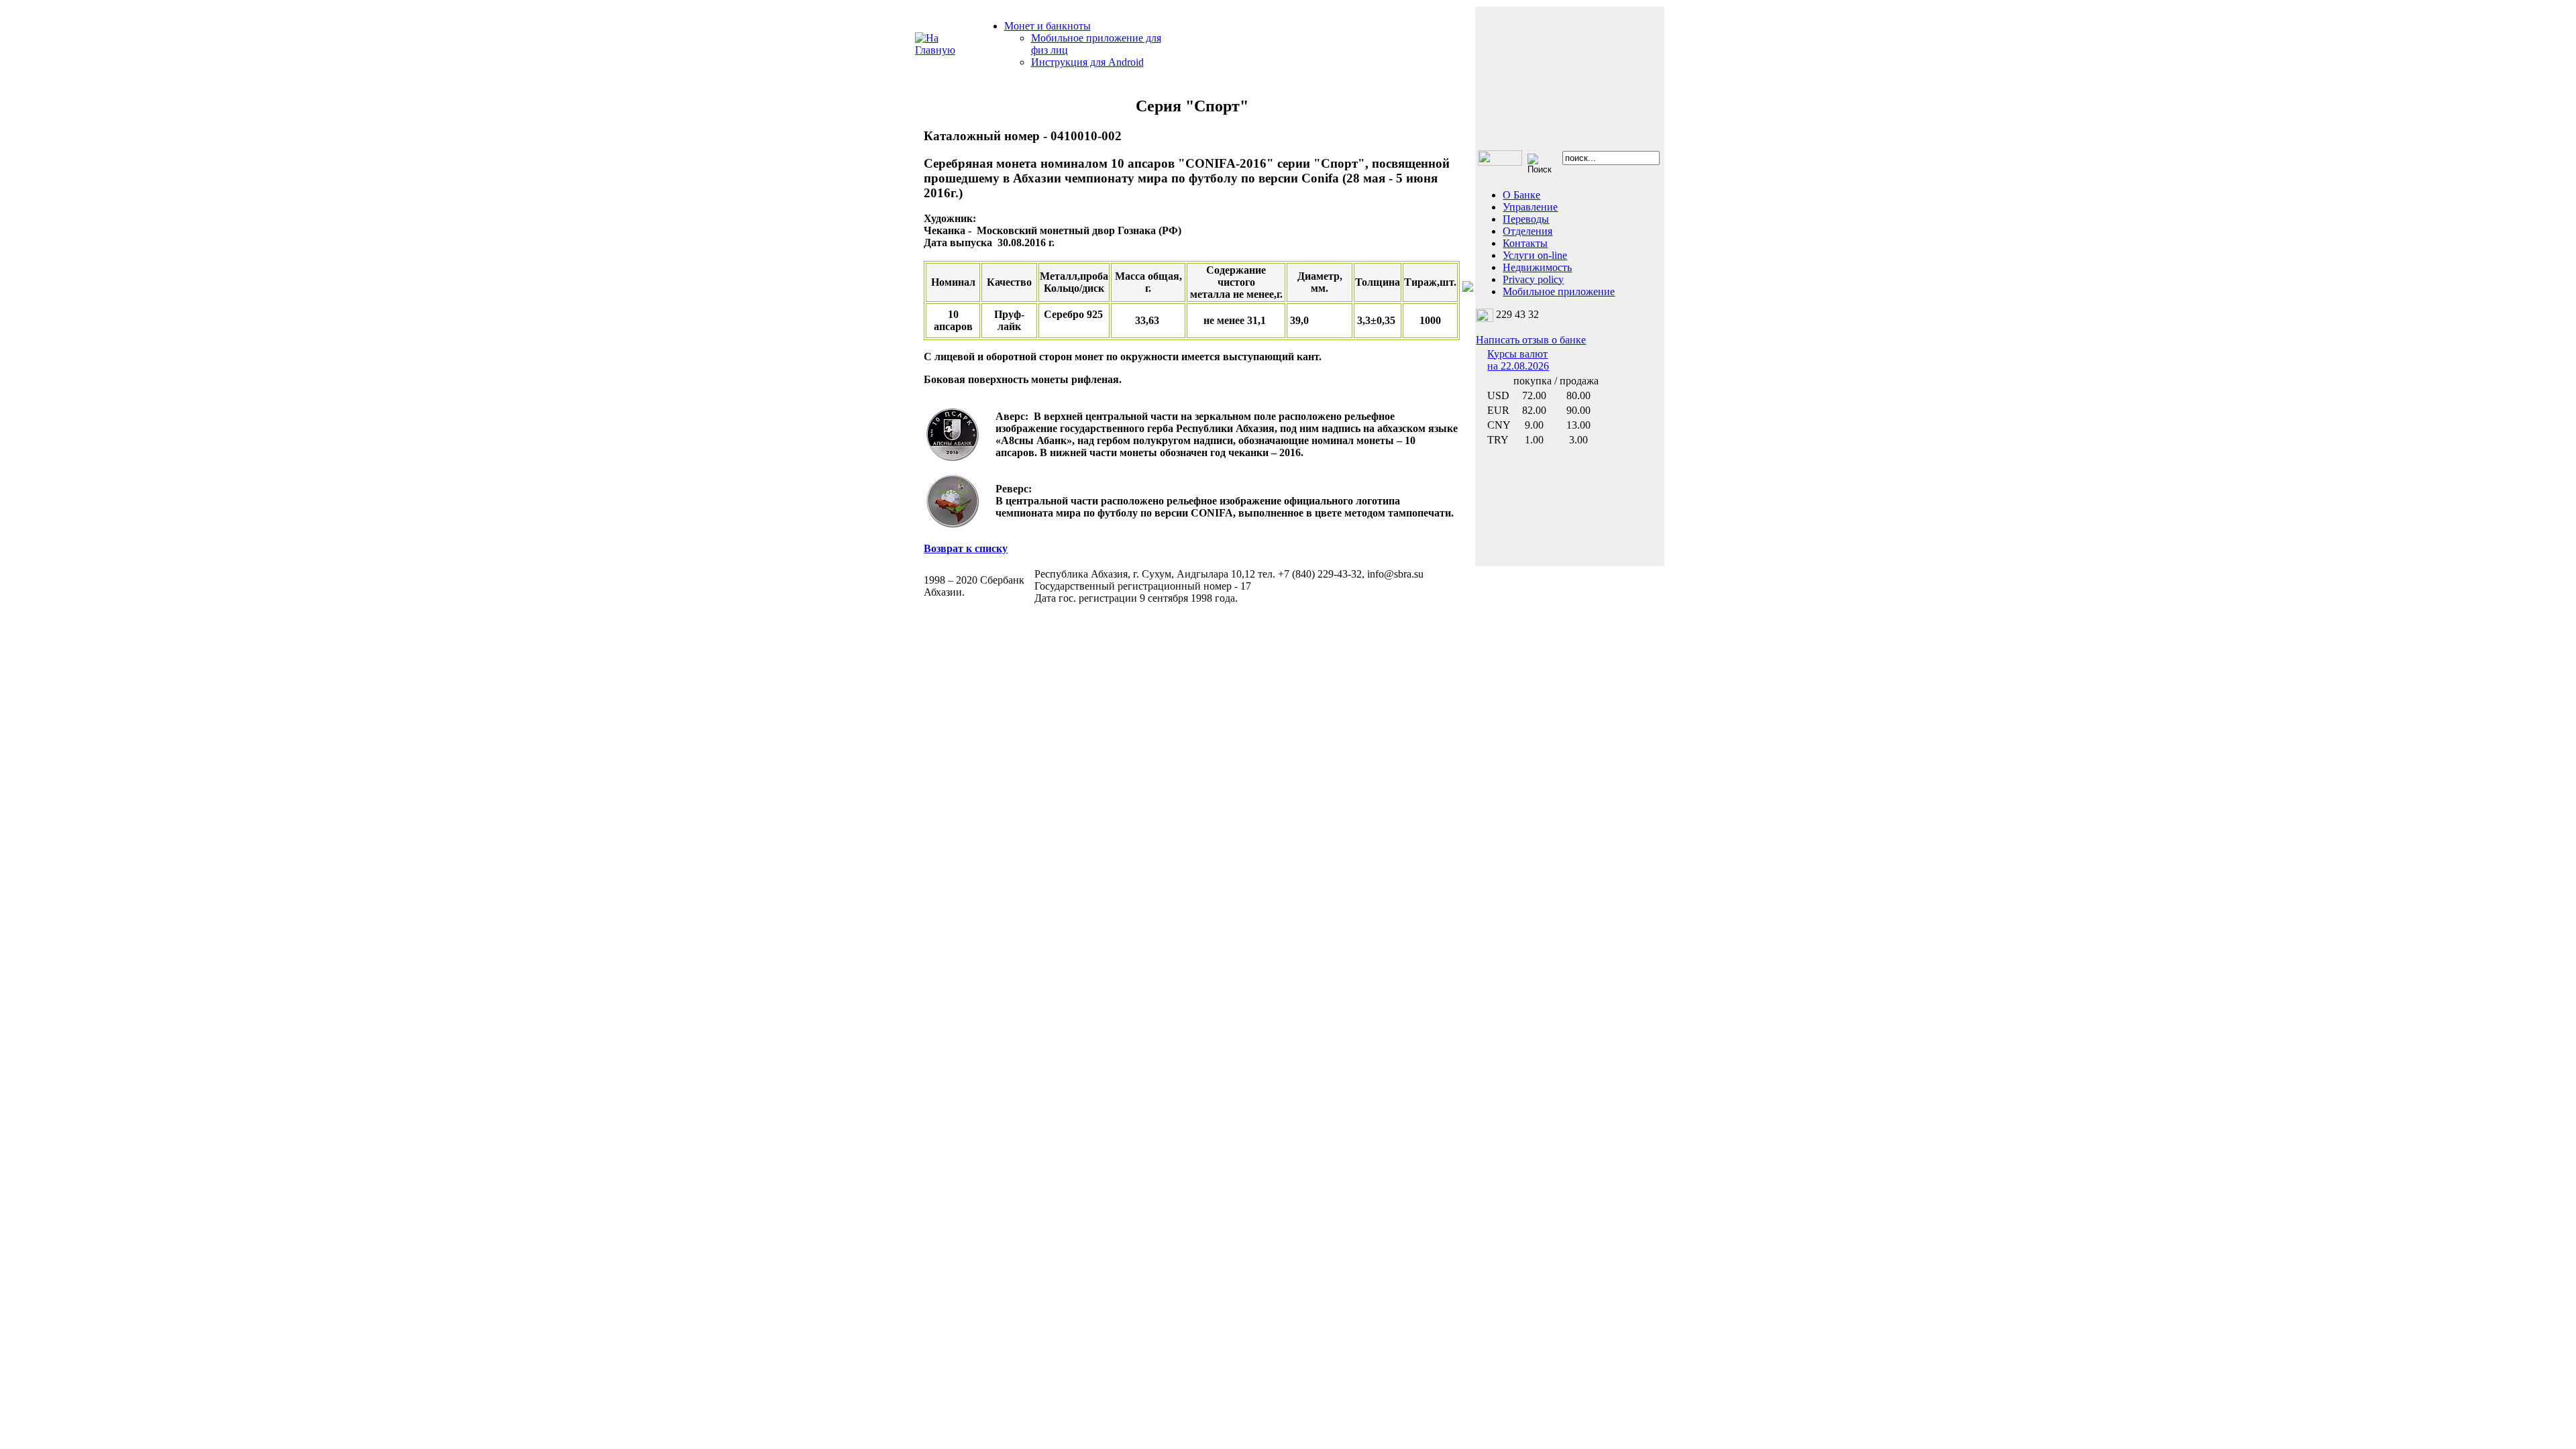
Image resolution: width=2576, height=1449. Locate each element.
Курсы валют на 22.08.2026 (1518, 360)
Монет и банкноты (1048, 26)
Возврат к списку (966, 548)
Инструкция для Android (1087, 62)
